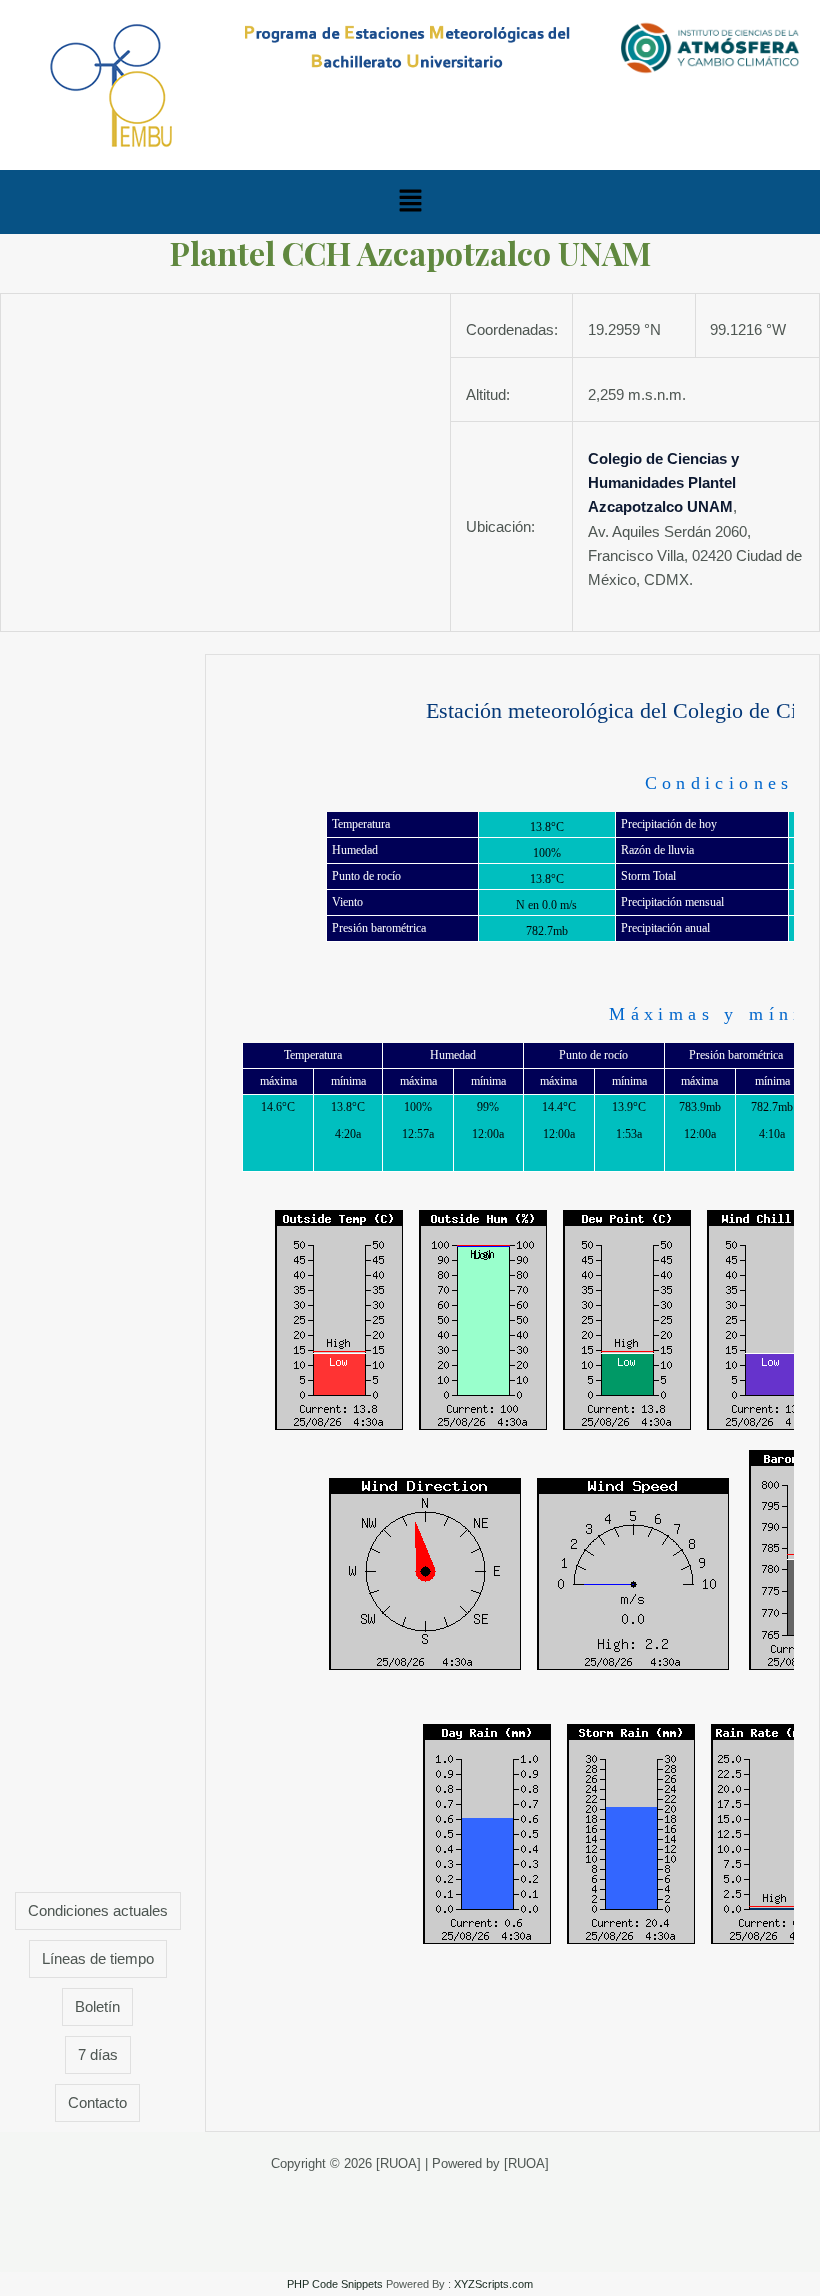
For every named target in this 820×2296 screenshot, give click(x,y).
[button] (410, 202)
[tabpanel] (512, 1393)
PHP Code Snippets (335, 2284)
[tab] (98, 1911)
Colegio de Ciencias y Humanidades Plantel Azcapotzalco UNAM (663, 483)
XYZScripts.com (493, 2284)
